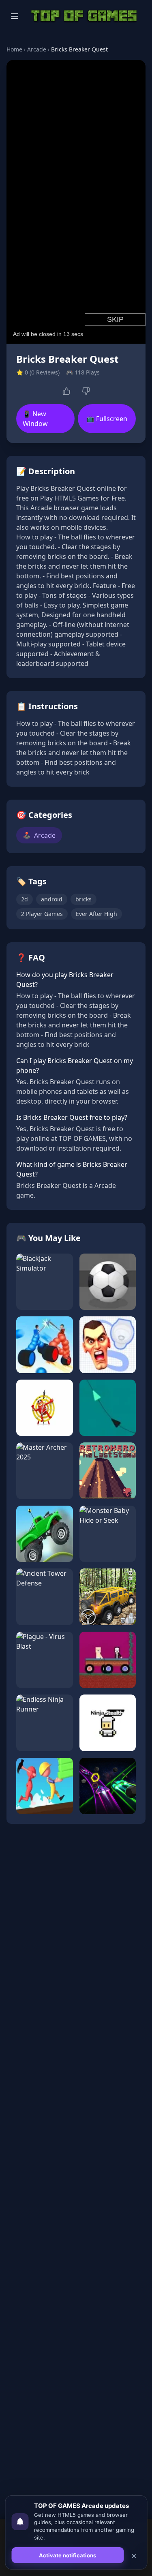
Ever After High (96, 914)
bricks (83, 899)
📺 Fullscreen (107, 419)
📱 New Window (35, 419)
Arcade (37, 49)
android (52, 899)
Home (14, 49)
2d (25, 899)
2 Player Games (42, 914)
